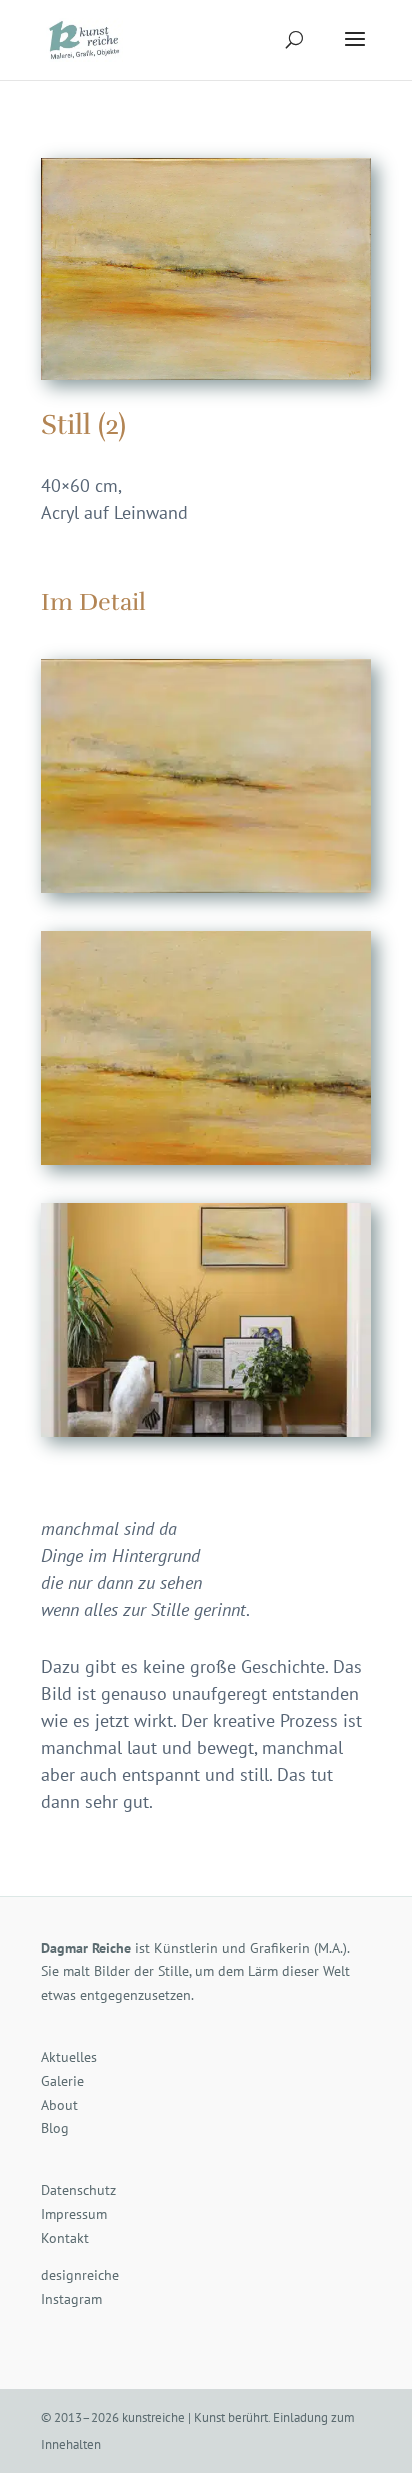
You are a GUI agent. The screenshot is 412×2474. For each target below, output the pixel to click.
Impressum (74, 2214)
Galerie (62, 2081)
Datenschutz (78, 2190)
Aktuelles (69, 2057)
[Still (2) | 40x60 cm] (206, 892)
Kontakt (65, 2238)
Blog (55, 2128)
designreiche (80, 2275)
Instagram (71, 2299)
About (59, 2105)
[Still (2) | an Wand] (206, 1436)
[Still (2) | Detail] (206, 1164)
